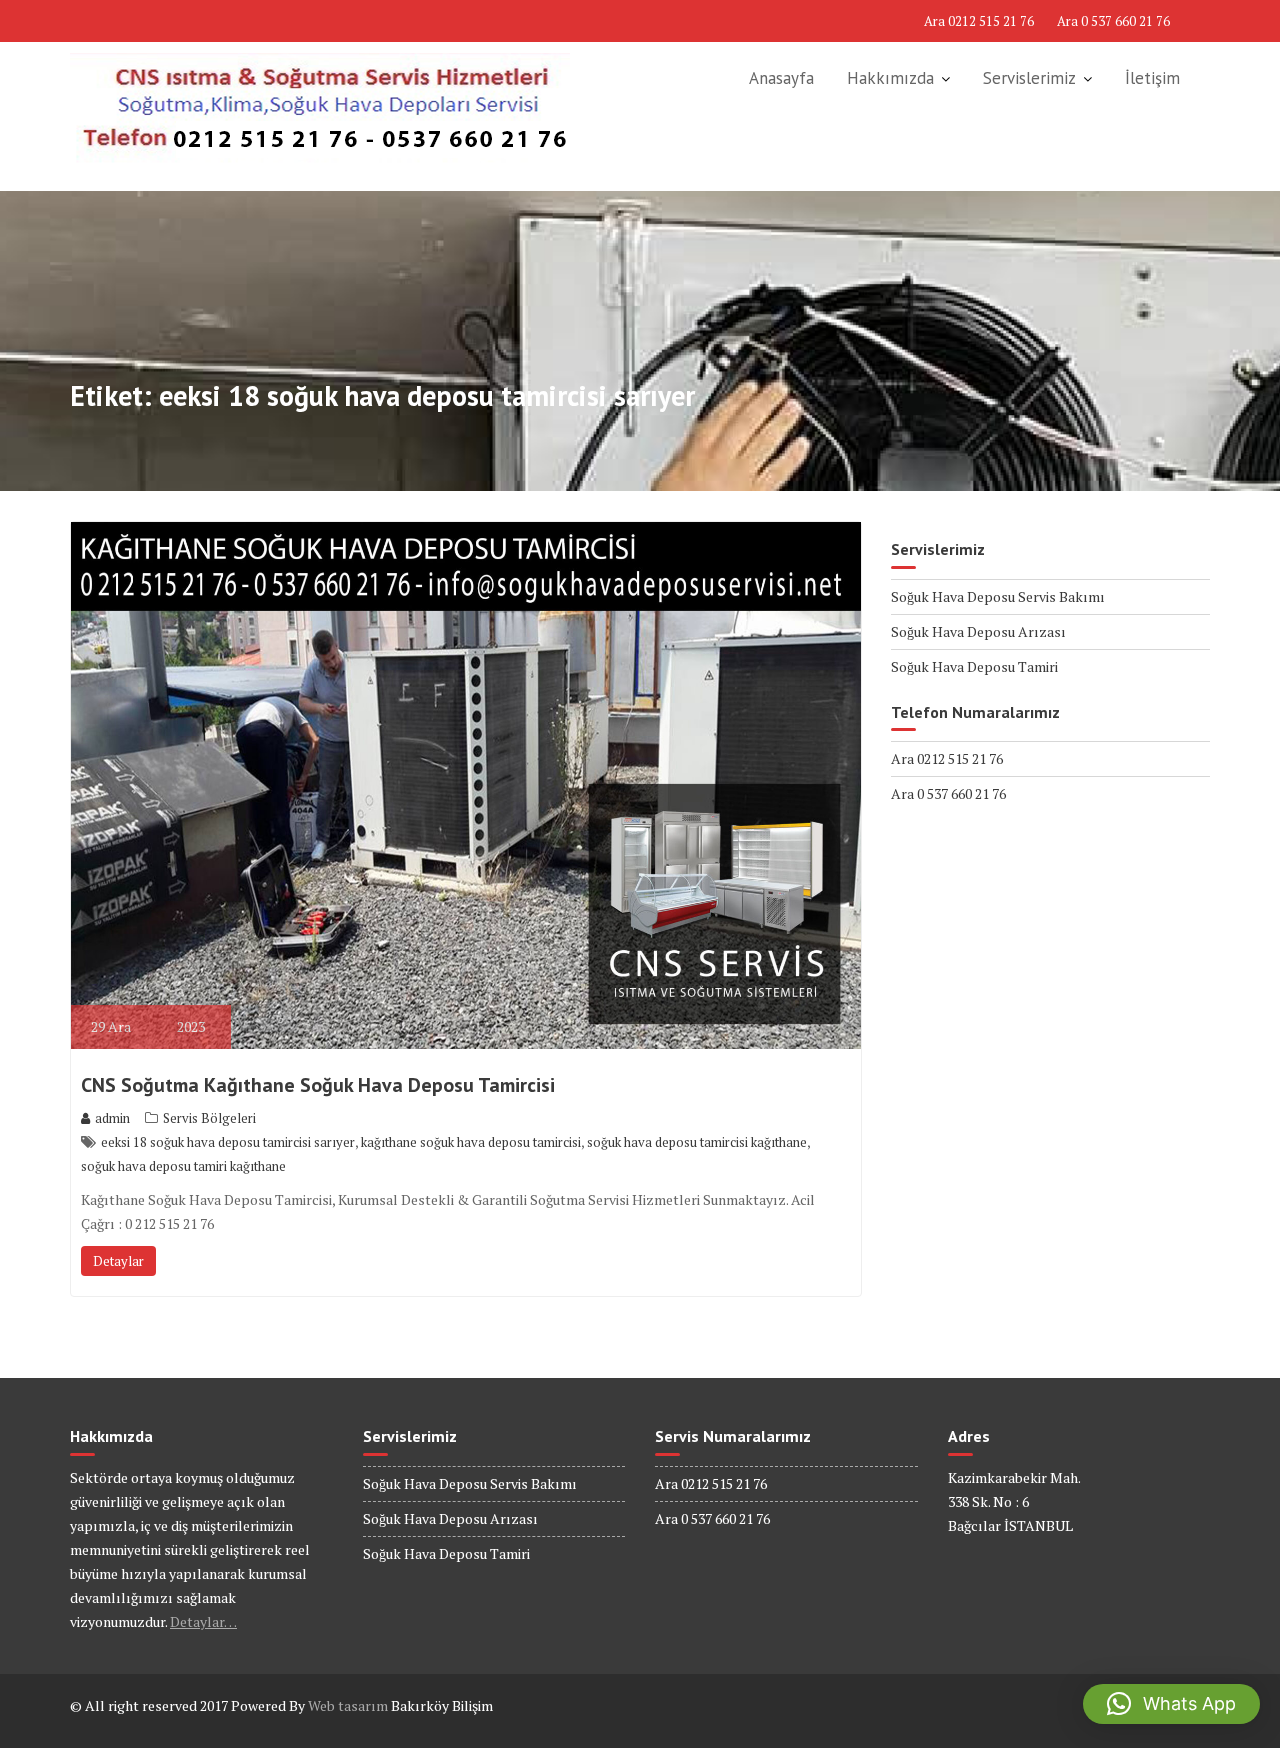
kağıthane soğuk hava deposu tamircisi (471, 1142)
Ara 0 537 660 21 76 (1113, 21)
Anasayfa (781, 78)
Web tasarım (348, 1705)
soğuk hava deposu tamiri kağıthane (183, 1166)
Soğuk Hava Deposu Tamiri (974, 666)
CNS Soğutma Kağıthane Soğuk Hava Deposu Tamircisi (318, 1085)
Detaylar (118, 1261)
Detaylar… (203, 1621)
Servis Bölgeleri (209, 1118)
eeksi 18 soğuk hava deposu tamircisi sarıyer (228, 1142)
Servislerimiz (1029, 78)
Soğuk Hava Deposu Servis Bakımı (998, 596)
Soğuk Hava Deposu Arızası (978, 631)
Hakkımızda (890, 78)
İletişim (1152, 78)
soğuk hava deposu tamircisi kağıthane (697, 1142)
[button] (1171, 1704)
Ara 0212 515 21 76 (979, 21)
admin (112, 1118)
